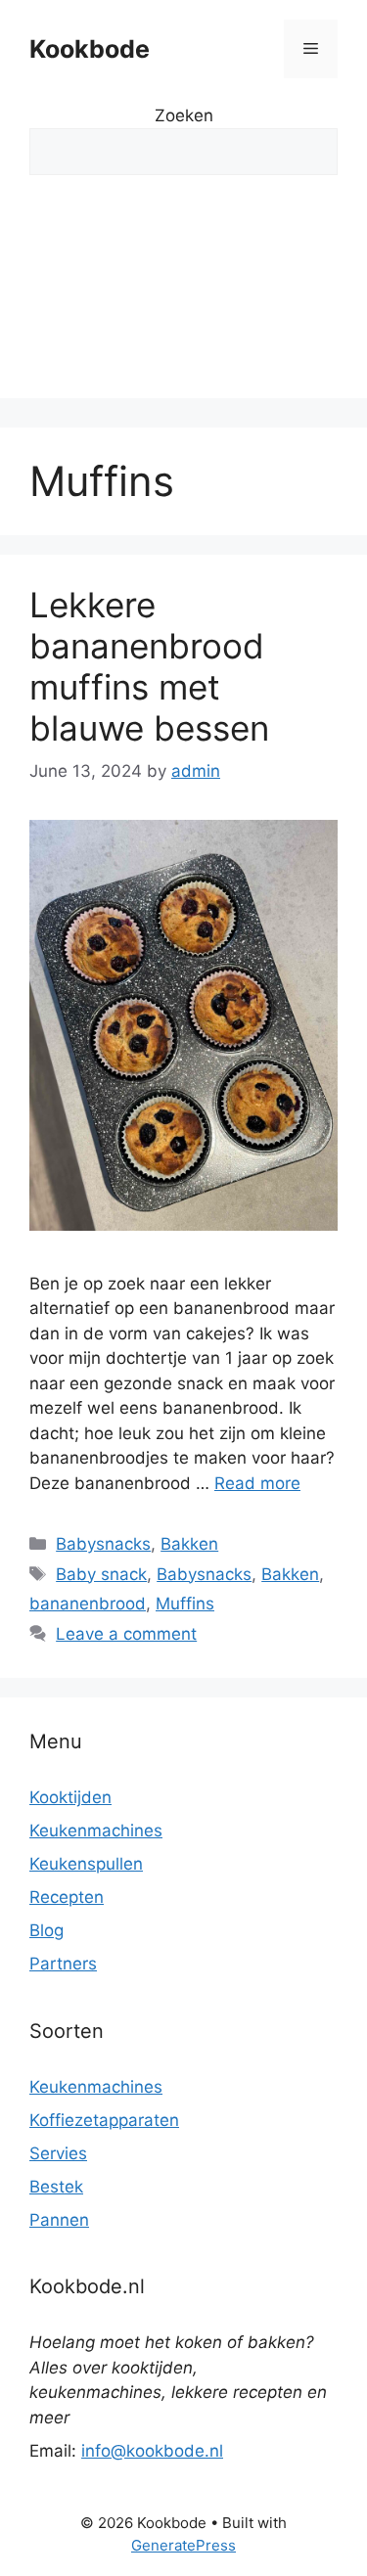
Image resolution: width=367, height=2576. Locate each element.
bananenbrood (88, 1604)
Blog (46, 1930)
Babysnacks (103, 1544)
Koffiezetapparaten (104, 2120)
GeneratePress (183, 2545)
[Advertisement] (183, 301)
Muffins (185, 1604)
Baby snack (101, 1574)
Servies (58, 2153)
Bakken (189, 1544)
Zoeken (184, 115)
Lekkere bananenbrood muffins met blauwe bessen (149, 666)
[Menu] (311, 49)
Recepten (67, 1897)
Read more (257, 1483)
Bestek (56, 2187)
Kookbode (90, 49)
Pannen (59, 2220)
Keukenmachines (96, 1830)
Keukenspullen (86, 1864)
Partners (63, 1964)
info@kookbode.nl (152, 2451)
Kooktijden (70, 1797)
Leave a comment (126, 1634)
